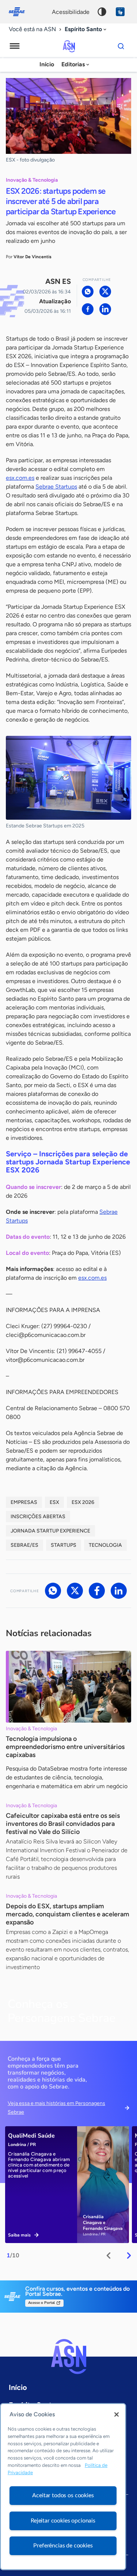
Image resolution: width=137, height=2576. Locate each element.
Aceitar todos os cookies (63, 2495)
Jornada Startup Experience (50, 1531)
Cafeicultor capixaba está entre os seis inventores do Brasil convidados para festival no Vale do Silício (63, 1824)
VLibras (120, 12)
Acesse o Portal (41, 2303)
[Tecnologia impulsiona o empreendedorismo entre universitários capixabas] (68, 1687)
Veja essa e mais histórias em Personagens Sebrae (56, 2108)
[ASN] (69, 2357)
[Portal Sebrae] (20, 12)
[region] (63, 2487)
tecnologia (105, 1545)
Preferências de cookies (63, 2546)
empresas (24, 1502)
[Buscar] (121, 46)
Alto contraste (102, 12)
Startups (64, 1545)
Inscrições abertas (38, 1517)
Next (129, 2256)
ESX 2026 (83, 1502)
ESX (54, 1502)
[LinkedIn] (105, 309)
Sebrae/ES (24, 1545)
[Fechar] (117, 2414)
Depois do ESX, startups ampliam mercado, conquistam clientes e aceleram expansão (68, 1914)
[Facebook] (88, 309)
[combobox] (86, 29)
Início (47, 64)
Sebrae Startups (56, 487)
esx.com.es (20, 478)
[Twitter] (105, 292)
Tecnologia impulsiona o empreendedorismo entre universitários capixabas (65, 1747)
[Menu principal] (15, 46)
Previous (109, 2256)
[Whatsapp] (88, 292)
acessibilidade (71, 12)
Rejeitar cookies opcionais (63, 2521)
